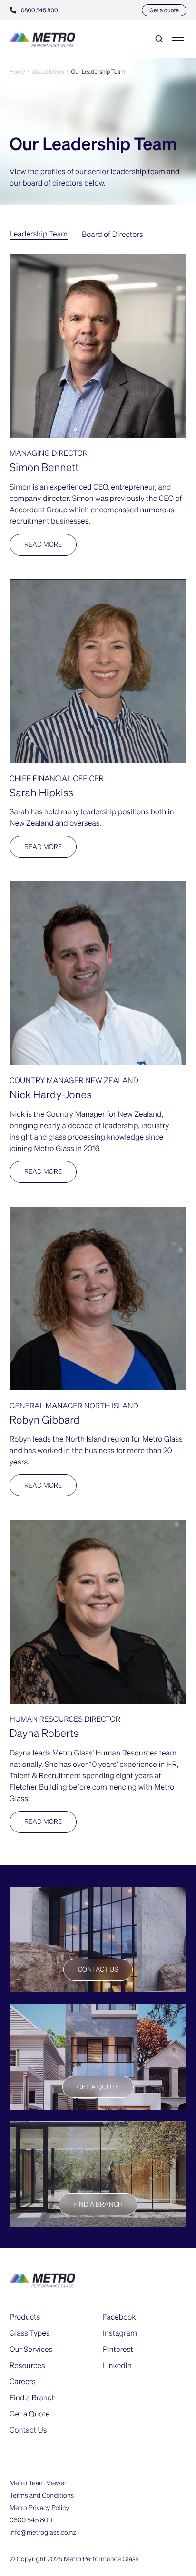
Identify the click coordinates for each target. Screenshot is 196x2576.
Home (17, 71)
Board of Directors (113, 234)
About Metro (48, 71)
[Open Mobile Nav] (178, 39)
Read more (43, 544)
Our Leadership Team (98, 71)
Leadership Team (39, 233)
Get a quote (164, 10)
